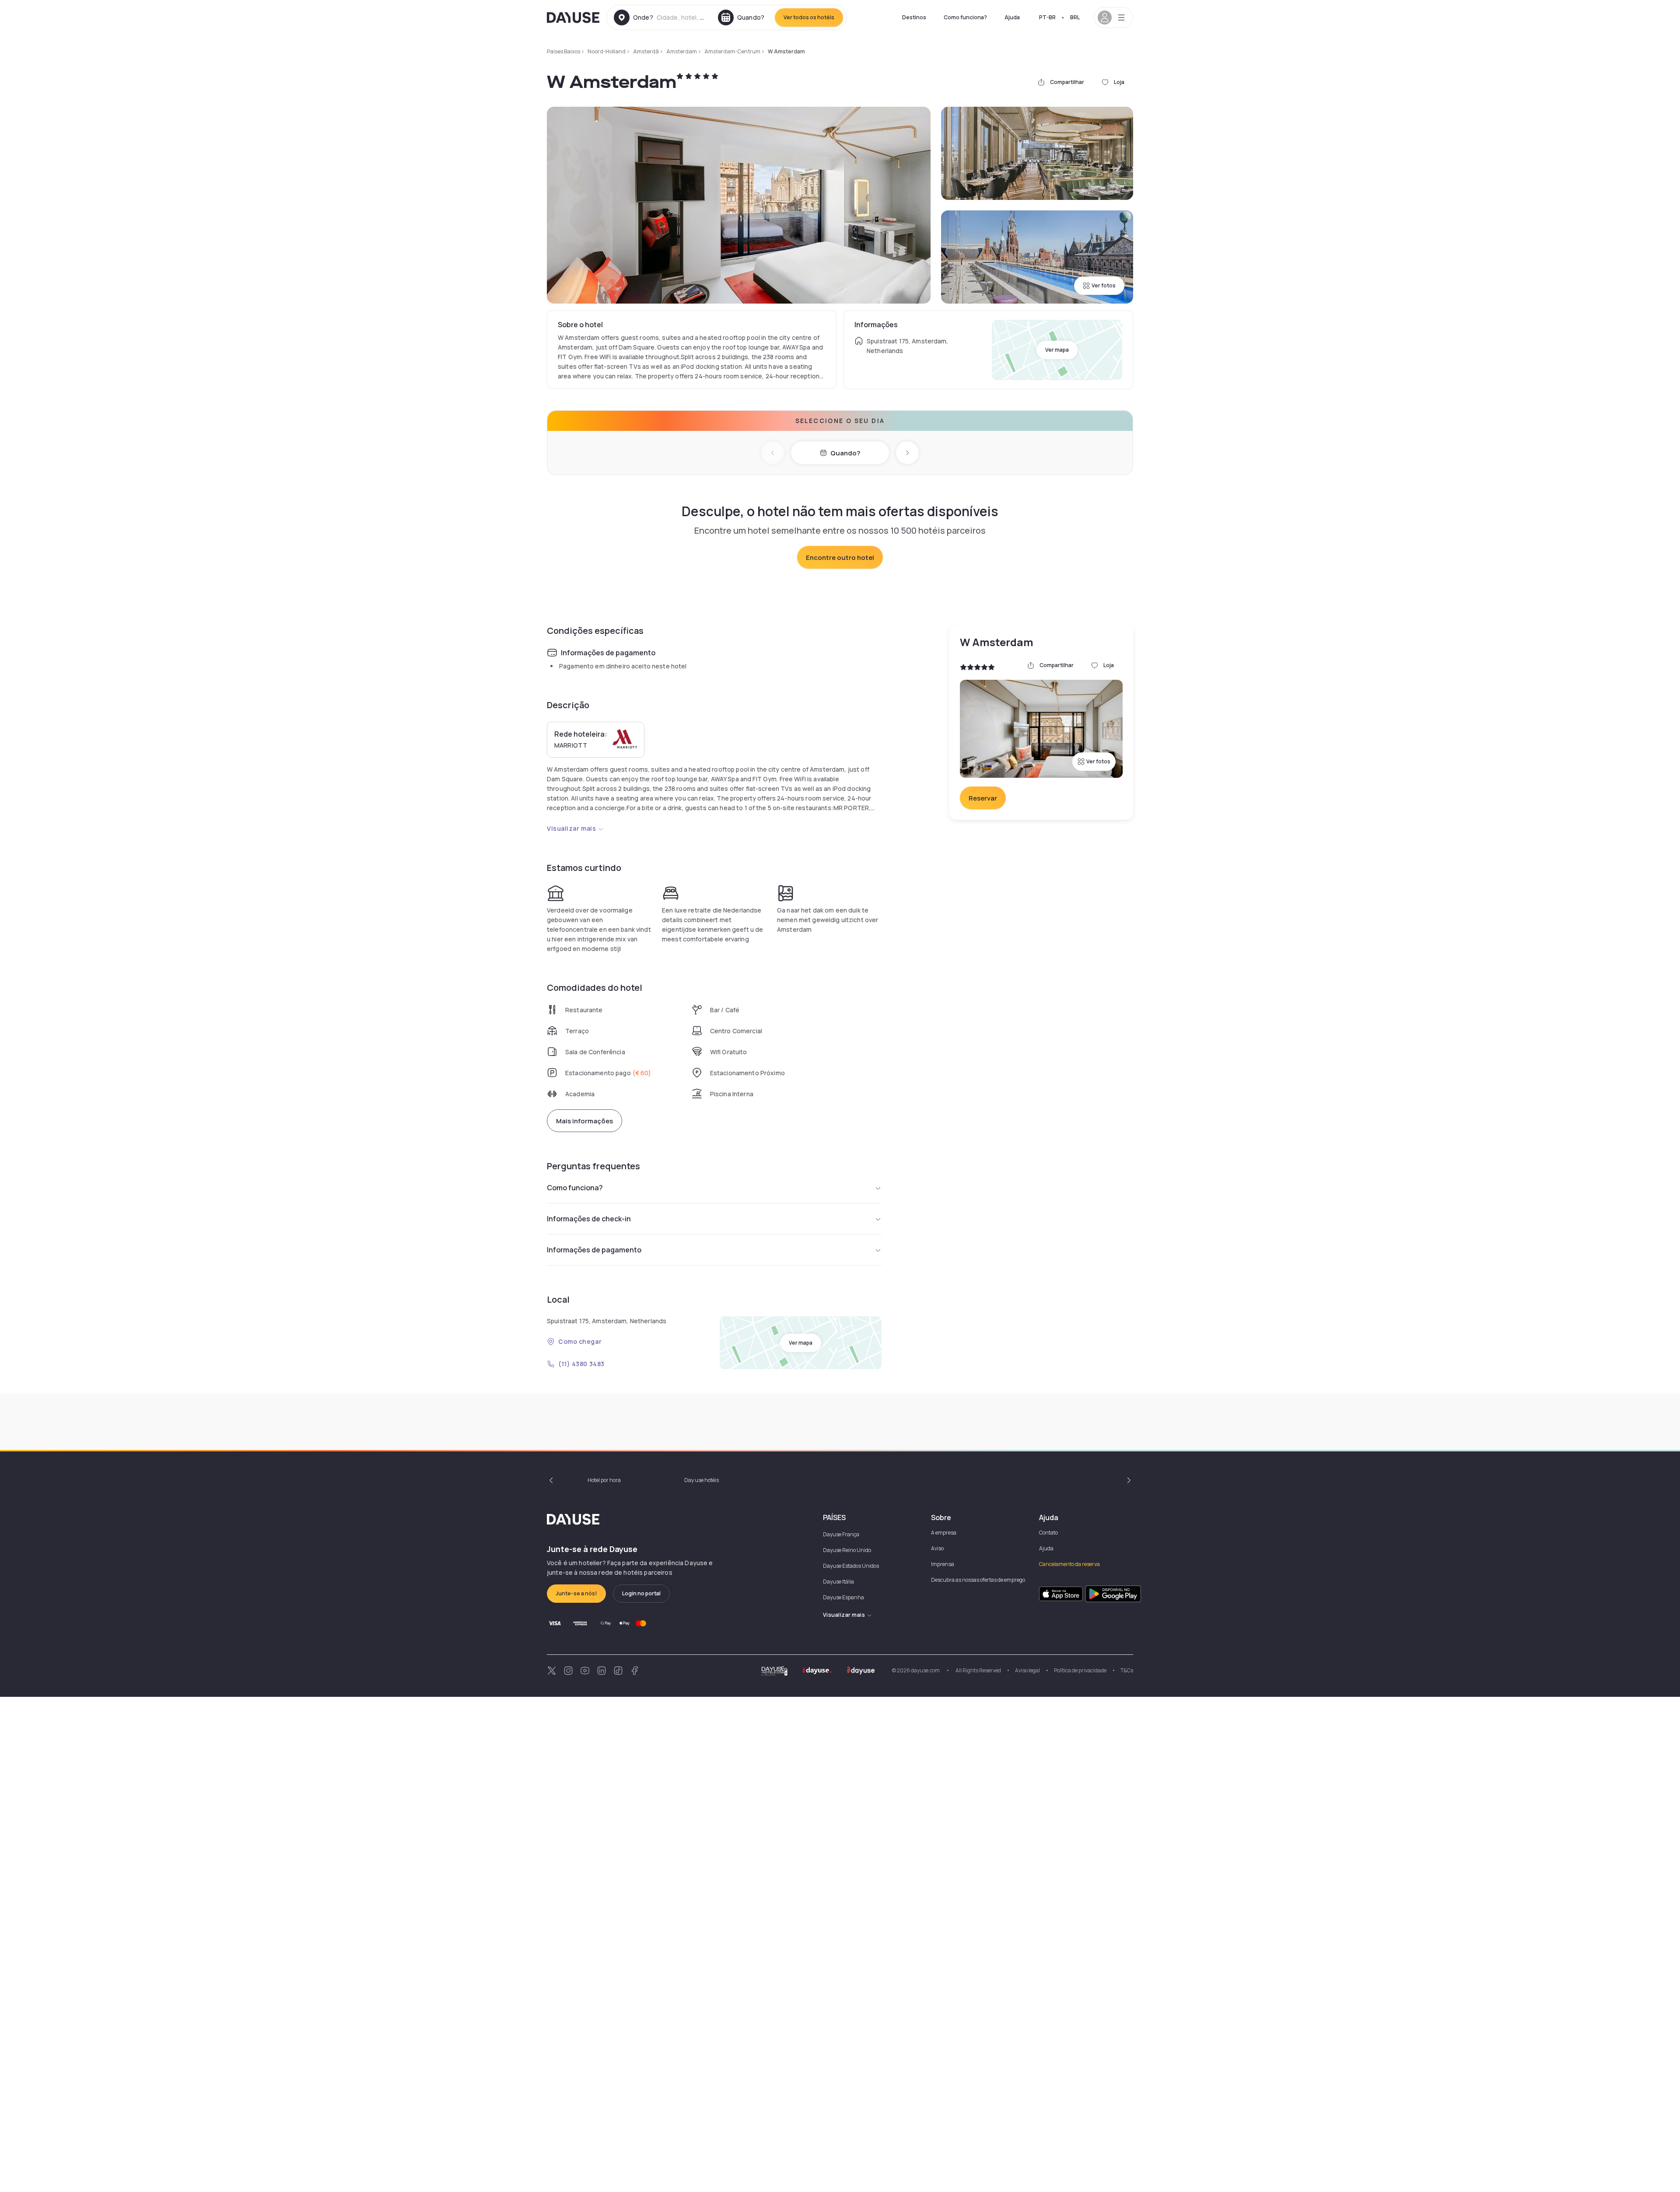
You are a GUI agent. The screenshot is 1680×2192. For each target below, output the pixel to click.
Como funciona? (965, 17)
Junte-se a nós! (576, 1593)
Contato (1048, 1533)
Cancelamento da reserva (1069, 1564)
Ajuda (1012, 17)
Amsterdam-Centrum (732, 51)
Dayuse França (841, 1534)
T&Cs (1127, 1670)
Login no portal (641, 1593)
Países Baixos (563, 51)
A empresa (944, 1533)
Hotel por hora (604, 1480)
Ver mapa (1057, 350)
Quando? (845, 453)
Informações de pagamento (594, 1250)
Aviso (937, 1548)
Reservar (983, 798)
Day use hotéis (702, 1480)
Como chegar (580, 1341)
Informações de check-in (589, 1219)
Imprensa (943, 1564)
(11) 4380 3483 (581, 1364)
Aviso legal (1027, 1670)
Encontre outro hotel (840, 558)
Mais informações (584, 1121)
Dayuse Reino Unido (847, 1550)
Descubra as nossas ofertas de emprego (978, 1580)
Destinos (914, 17)
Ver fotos (1104, 285)
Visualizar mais (571, 828)
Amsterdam (682, 51)
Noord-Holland (607, 51)
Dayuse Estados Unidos (851, 1566)
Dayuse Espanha (843, 1597)
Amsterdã (646, 51)
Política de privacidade (1080, 1670)
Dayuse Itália (838, 1582)
